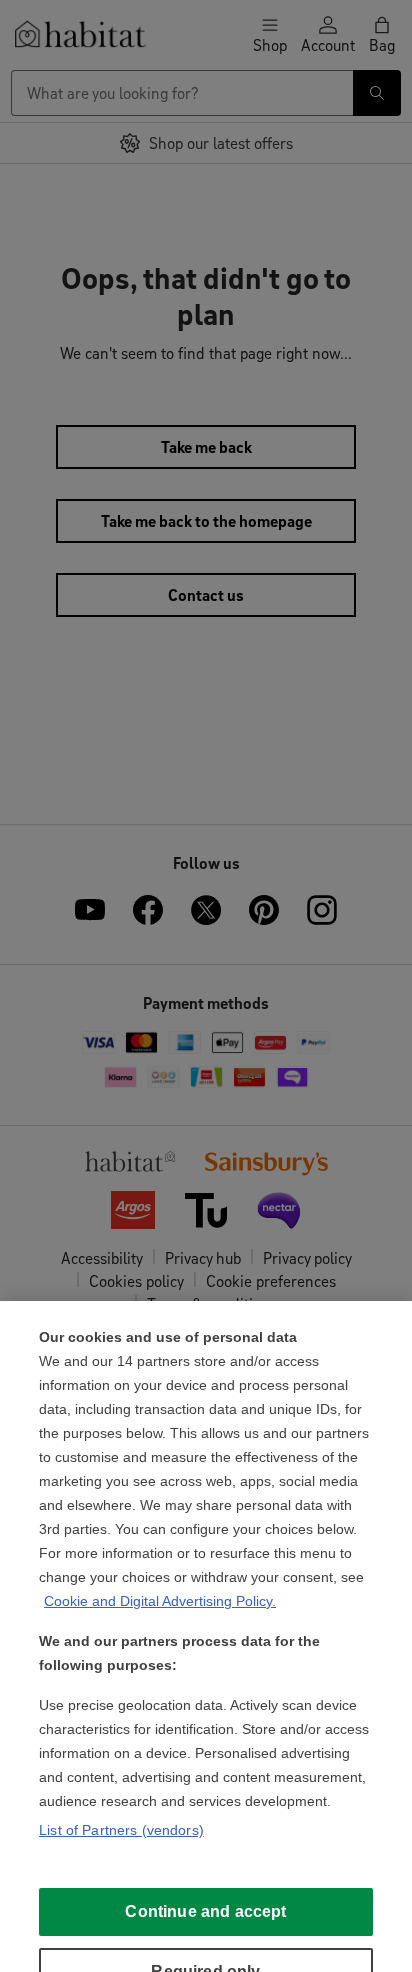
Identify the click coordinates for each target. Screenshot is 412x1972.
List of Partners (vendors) (121, 1830)
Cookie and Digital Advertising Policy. (160, 1601)
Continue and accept (205, 1911)
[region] (206, 1636)
